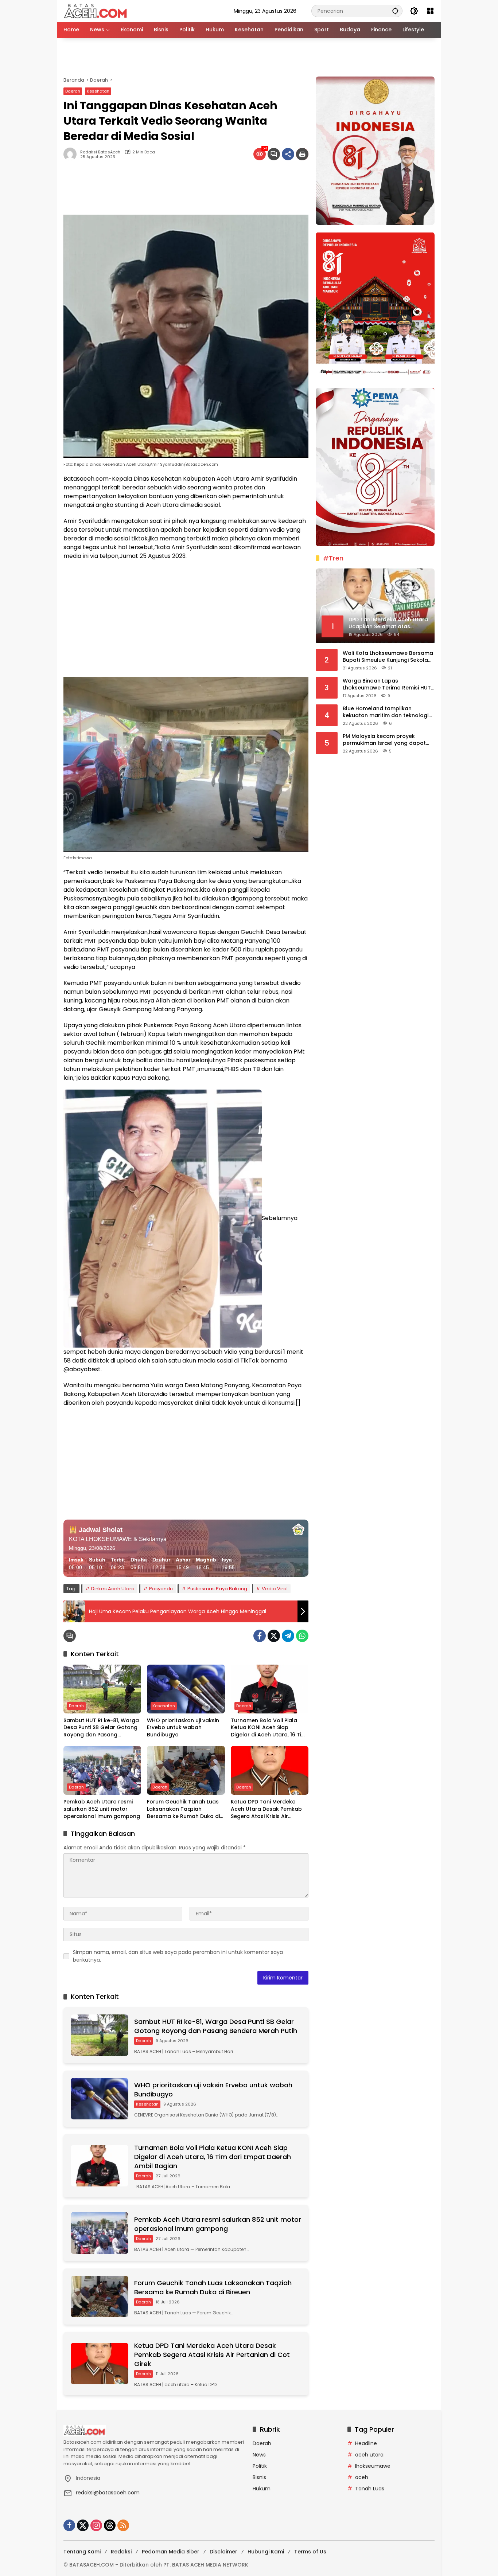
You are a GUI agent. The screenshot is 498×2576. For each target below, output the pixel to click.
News (259, 2455)
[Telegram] (288, 1636)
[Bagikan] (288, 154)
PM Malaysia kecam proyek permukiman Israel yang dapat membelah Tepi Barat (384, 740)
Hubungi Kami (266, 2552)
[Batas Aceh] (97, 11)
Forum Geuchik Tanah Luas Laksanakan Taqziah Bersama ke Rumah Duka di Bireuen (183, 1809)
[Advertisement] (249, 57)
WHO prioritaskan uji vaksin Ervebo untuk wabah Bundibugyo (183, 1728)
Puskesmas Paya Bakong (217, 1589)
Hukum (262, 2489)
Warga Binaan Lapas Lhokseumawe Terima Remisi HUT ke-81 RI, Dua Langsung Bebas (387, 684)
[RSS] (123, 2525)
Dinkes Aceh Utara (113, 1589)
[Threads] (110, 2525)
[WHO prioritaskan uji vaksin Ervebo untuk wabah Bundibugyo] (186, 1689)
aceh (362, 2477)
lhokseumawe (373, 2466)
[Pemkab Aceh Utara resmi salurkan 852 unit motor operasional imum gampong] (102, 1770)
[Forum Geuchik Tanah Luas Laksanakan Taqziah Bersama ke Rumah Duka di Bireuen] (186, 1770)
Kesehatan (98, 91)
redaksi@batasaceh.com (108, 2493)
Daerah (73, 91)
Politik (260, 2466)
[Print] (302, 154)
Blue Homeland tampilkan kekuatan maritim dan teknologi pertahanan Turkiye (386, 712)
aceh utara (369, 2455)
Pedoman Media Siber (171, 2552)
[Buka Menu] (430, 11)
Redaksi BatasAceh (100, 152)
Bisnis (259, 2477)
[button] (395, 11)
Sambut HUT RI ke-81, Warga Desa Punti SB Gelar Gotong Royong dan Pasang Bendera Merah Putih (101, 1728)
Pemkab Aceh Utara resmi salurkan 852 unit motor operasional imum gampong (102, 1809)
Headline (366, 2443)
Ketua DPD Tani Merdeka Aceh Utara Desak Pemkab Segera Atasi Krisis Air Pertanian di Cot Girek (266, 1809)
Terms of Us (310, 2552)
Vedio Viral (275, 1589)
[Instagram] (96, 2525)
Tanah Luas (370, 2489)
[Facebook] (260, 1636)
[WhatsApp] (302, 1636)
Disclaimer (223, 2552)
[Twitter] (274, 1636)
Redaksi (121, 2552)
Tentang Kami (82, 2552)
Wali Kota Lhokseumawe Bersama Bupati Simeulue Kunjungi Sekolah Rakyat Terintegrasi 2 (388, 656)
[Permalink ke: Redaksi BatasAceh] (72, 154)
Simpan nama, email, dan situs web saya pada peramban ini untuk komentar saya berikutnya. (178, 1956)
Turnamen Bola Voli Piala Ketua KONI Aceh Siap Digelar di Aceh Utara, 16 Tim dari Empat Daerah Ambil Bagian (269, 1728)
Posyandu (161, 1589)
